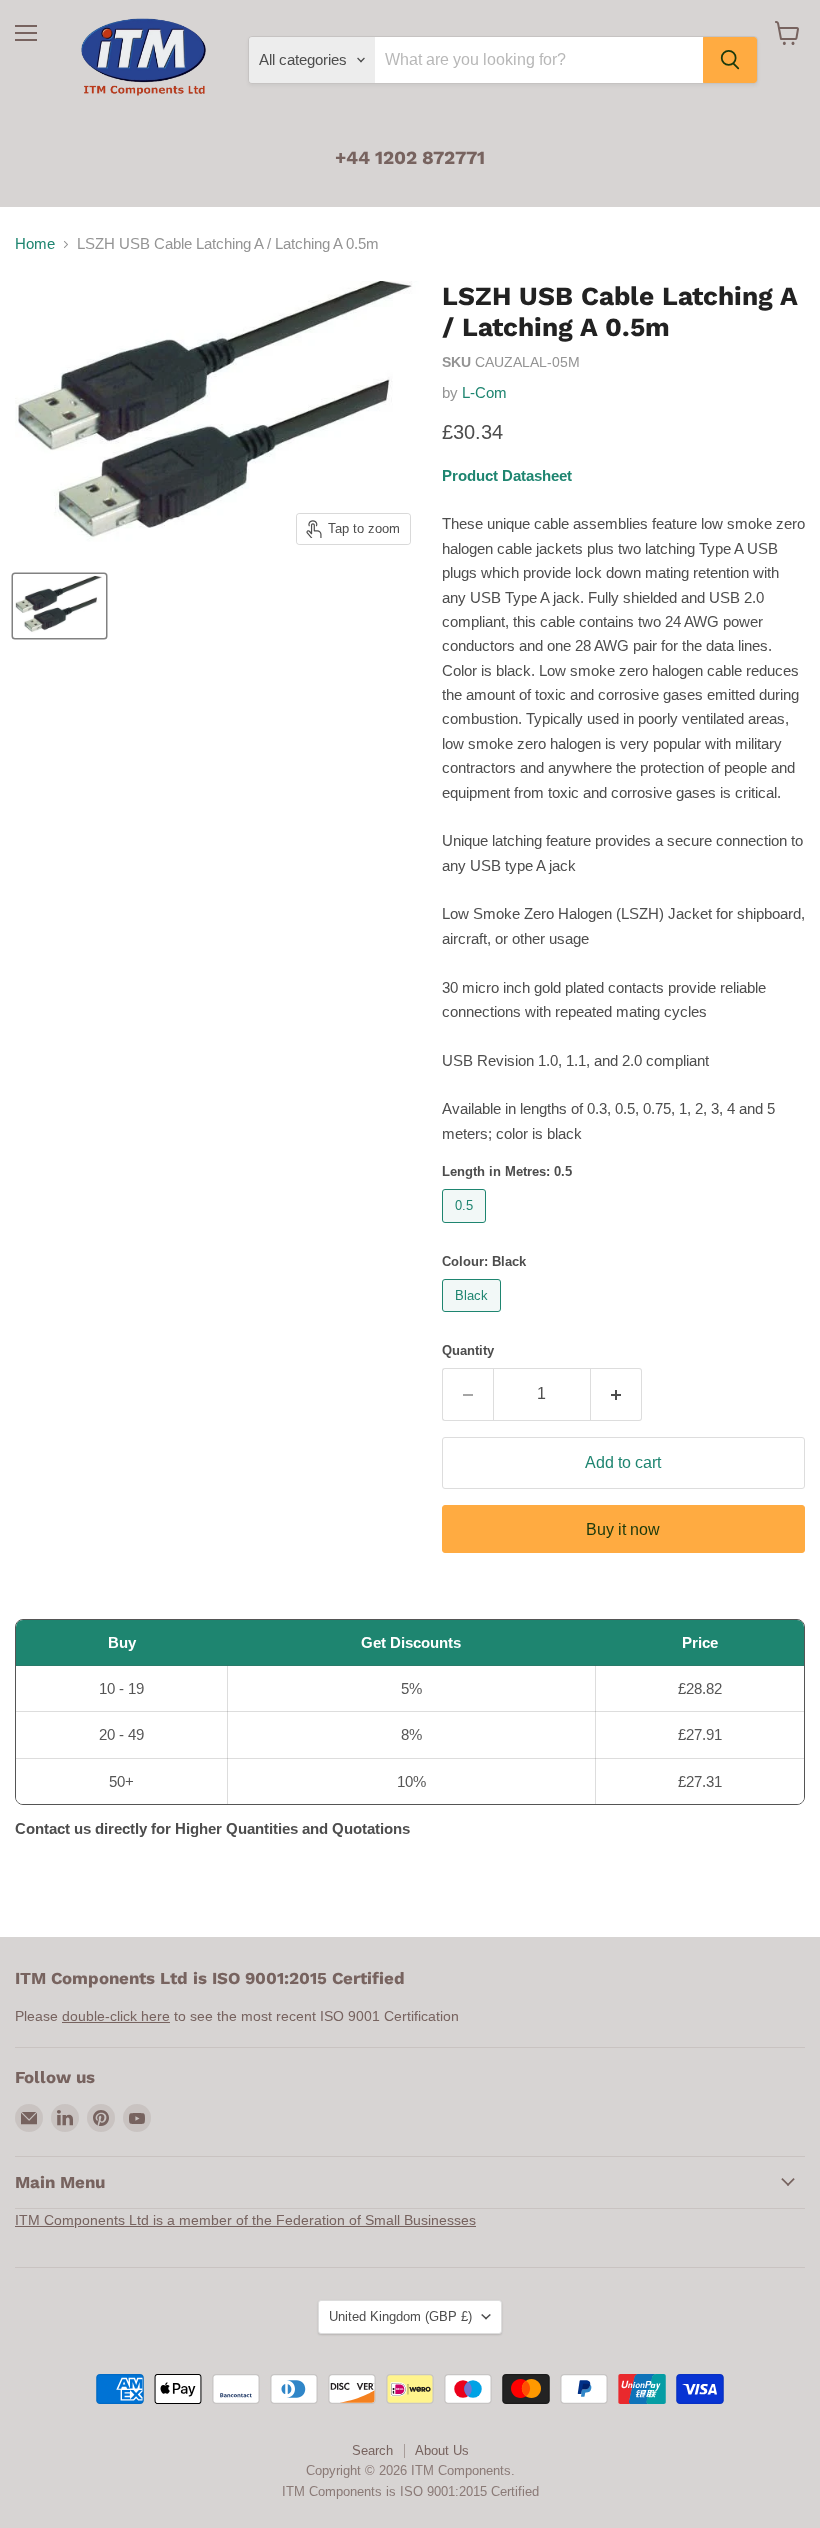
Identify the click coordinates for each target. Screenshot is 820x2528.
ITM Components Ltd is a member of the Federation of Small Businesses (245, 2220)
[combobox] (539, 60)
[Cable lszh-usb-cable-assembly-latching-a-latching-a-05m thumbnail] (59, 606)
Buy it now (623, 1529)
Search (372, 2450)
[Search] (730, 60)
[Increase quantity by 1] (616, 1394)
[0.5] (466, 1227)
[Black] (474, 1316)
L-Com (484, 392)
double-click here (116, 2016)
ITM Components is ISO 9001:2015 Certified (410, 2491)
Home (35, 243)
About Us (442, 2450)
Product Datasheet (507, 475)
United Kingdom (400, 2316)
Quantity (468, 1350)
